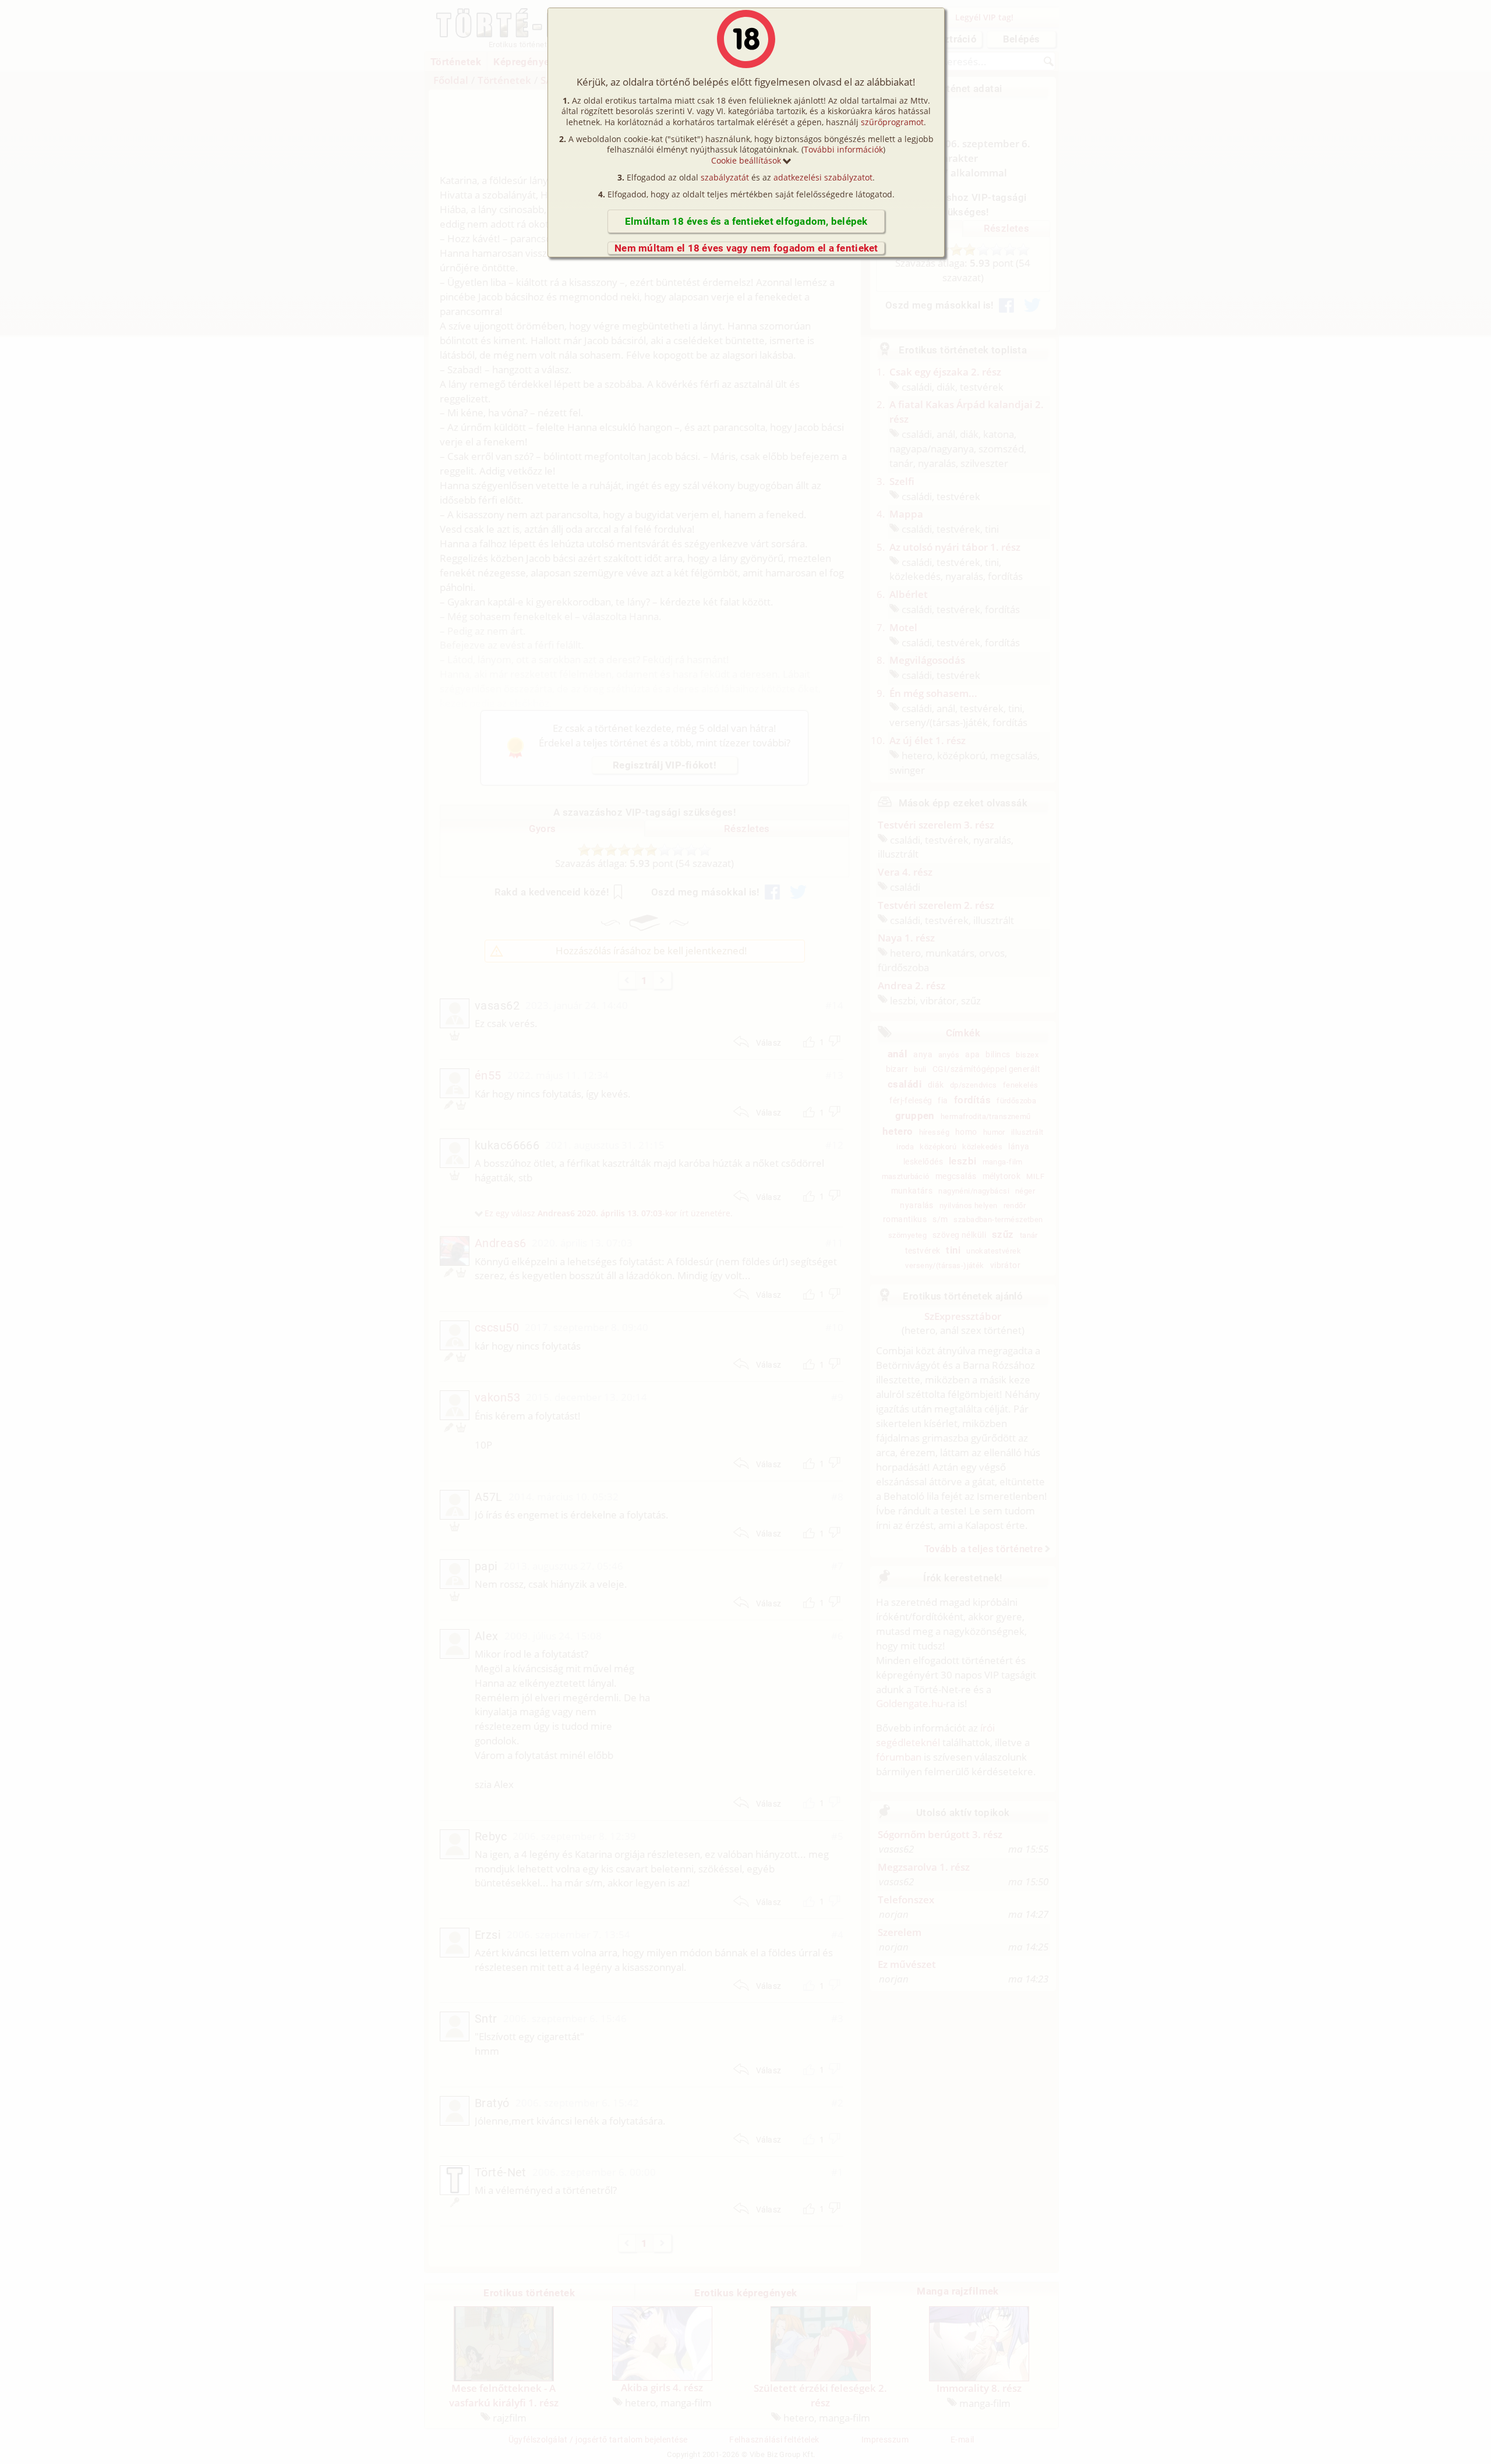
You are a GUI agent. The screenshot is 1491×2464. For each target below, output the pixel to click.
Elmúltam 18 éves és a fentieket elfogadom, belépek (746, 221)
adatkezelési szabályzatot (823, 177)
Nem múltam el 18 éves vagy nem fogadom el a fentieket (746, 248)
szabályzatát (725, 177)
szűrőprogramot (892, 122)
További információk (843, 149)
